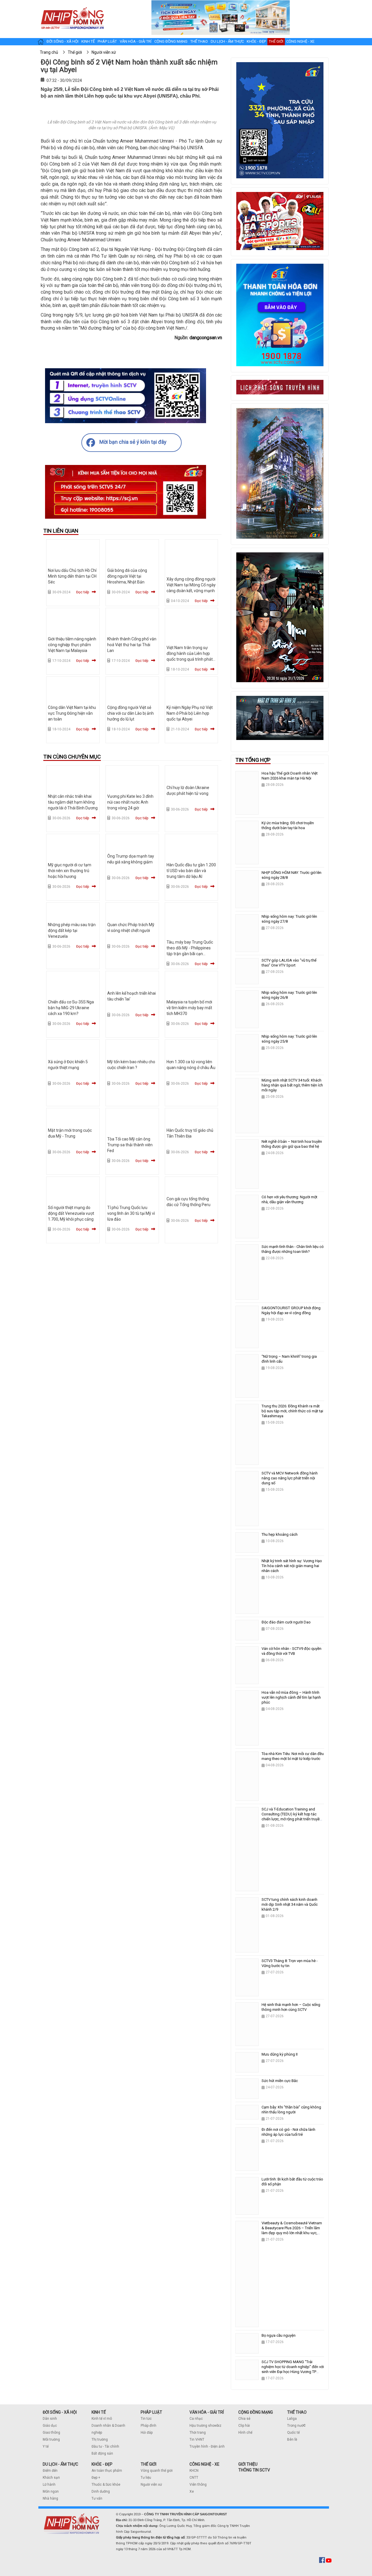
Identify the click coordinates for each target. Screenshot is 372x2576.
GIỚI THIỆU (248, 2464)
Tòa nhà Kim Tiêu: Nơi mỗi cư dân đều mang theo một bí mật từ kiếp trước (293, 1756)
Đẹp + (96, 2478)
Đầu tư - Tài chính (105, 2446)
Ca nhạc (196, 2419)
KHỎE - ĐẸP (102, 2464)
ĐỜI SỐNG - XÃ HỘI (60, 2412)
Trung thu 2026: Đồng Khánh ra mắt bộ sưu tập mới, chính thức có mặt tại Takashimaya (292, 1411)
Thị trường (100, 2440)
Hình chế (245, 2433)
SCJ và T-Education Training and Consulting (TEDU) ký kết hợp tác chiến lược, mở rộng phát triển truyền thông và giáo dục (292, 1817)
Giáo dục (50, 2426)
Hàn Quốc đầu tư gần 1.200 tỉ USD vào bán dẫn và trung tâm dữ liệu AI (191, 871)
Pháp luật (107, 41)
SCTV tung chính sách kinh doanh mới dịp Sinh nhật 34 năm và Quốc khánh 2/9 (290, 1904)
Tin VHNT (197, 2440)
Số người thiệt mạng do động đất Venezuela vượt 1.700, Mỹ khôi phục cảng (71, 1213)
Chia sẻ (244, 2419)
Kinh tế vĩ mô (102, 2419)
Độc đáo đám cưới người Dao (286, 1622)
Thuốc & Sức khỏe (106, 2485)
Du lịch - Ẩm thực (227, 41)
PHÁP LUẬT (151, 2412)
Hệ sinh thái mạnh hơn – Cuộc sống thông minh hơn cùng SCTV (291, 2007)
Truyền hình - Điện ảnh (207, 2446)
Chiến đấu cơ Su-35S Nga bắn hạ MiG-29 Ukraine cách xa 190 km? (71, 1008)
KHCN (194, 2471)
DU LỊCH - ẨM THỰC (60, 2464)
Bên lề (292, 2440)
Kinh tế (88, 41)
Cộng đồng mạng (171, 41)
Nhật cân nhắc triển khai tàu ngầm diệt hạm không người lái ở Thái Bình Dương (73, 802)
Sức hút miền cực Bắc (280, 2081)
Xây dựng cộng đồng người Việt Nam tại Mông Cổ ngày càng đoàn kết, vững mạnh (191, 585)
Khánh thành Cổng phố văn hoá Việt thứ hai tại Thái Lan (132, 645)
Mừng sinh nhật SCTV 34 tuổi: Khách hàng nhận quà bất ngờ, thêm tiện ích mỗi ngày (292, 1085)
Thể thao (199, 41)
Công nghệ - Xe (300, 41)
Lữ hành (49, 2485)
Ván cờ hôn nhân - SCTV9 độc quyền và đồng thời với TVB (291, 1651)
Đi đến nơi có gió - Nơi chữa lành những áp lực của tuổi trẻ (288, 2132)
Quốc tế (293, 2433)
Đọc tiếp (83, 592)
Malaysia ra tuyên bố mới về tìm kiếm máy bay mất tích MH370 (189, 1008)
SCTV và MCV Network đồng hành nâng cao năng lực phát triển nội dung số (290, 1478)
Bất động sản (102, 2453)
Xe (192, 2491)
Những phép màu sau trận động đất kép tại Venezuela (72, 930)
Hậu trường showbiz (205, 2426)
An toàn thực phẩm (107, 2471)
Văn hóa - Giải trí (136, 41)
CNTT (194, 2478)
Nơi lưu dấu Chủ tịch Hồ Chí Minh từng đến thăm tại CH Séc (72, 576)
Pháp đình (149, 2426)
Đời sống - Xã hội (62, 41)
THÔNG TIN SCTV (254, 2470)
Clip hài (244, 2426)
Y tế (46, 2446)
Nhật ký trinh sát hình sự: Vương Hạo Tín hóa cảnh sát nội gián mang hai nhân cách (292, 1566)
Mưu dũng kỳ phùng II (280, 2054)
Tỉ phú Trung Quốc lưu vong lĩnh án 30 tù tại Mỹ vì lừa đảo (131, 1213)
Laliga (292, 2419)
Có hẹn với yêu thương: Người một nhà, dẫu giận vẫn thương (289, 1199)
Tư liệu (146, 2478)
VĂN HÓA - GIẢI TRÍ (207, 2412)
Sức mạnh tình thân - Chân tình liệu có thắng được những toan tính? (293, 1249)
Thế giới (276, 41)
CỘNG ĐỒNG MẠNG (256, 2412)
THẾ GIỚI (149, 2464)
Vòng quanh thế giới (157, 2471)
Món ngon (51, 2491)
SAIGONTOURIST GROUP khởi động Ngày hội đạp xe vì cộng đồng (291, 1310)
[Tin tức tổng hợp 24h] (72, 6)
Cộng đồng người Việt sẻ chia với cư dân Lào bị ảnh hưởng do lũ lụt (130, 713)
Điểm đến (50, 2471)
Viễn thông (198, 2485)
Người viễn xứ (151, 2485)
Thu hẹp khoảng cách (280, 1534)
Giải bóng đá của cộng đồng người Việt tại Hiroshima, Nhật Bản (127, 576)
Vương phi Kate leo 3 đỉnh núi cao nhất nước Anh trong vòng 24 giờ (130, 802)
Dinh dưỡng (101, 2491)
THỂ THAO (297, 2412)
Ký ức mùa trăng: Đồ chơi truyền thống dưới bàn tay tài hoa (288, 825)
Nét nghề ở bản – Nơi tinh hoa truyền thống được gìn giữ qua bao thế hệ (292, 1144)
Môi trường (51, 2440)
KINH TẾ (99, 2412)
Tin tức (146, 2419)
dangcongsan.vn (206, 338)
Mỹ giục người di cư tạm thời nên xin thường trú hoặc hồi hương (70, 871)
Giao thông (51, 2433)
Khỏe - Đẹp (256, 41)
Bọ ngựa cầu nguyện (279, 2335)
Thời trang (198, 2433)
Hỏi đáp (147, 2433)
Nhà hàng (50, 2498)
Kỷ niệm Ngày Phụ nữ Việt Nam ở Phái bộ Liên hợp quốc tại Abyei (190, 713)
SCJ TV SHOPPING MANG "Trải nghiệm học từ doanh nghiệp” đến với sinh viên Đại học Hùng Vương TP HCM (293, 2369)
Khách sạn (51, 2478)
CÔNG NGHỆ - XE (204, 2464)
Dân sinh (50, 2419)
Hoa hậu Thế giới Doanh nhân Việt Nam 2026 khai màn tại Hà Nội (290, 776)
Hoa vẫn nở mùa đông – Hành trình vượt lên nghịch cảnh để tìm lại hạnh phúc (291, 1697)
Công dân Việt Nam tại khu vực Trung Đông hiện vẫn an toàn (72, 713)
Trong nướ (295, 2426)
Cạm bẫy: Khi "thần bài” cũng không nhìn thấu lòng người (291, 2110)
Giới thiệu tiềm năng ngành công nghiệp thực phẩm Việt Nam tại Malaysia (72, 645)
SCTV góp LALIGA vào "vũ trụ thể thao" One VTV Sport (289, 963)
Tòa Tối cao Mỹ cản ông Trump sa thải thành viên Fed (130, 1145)
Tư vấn (97, 2498)
